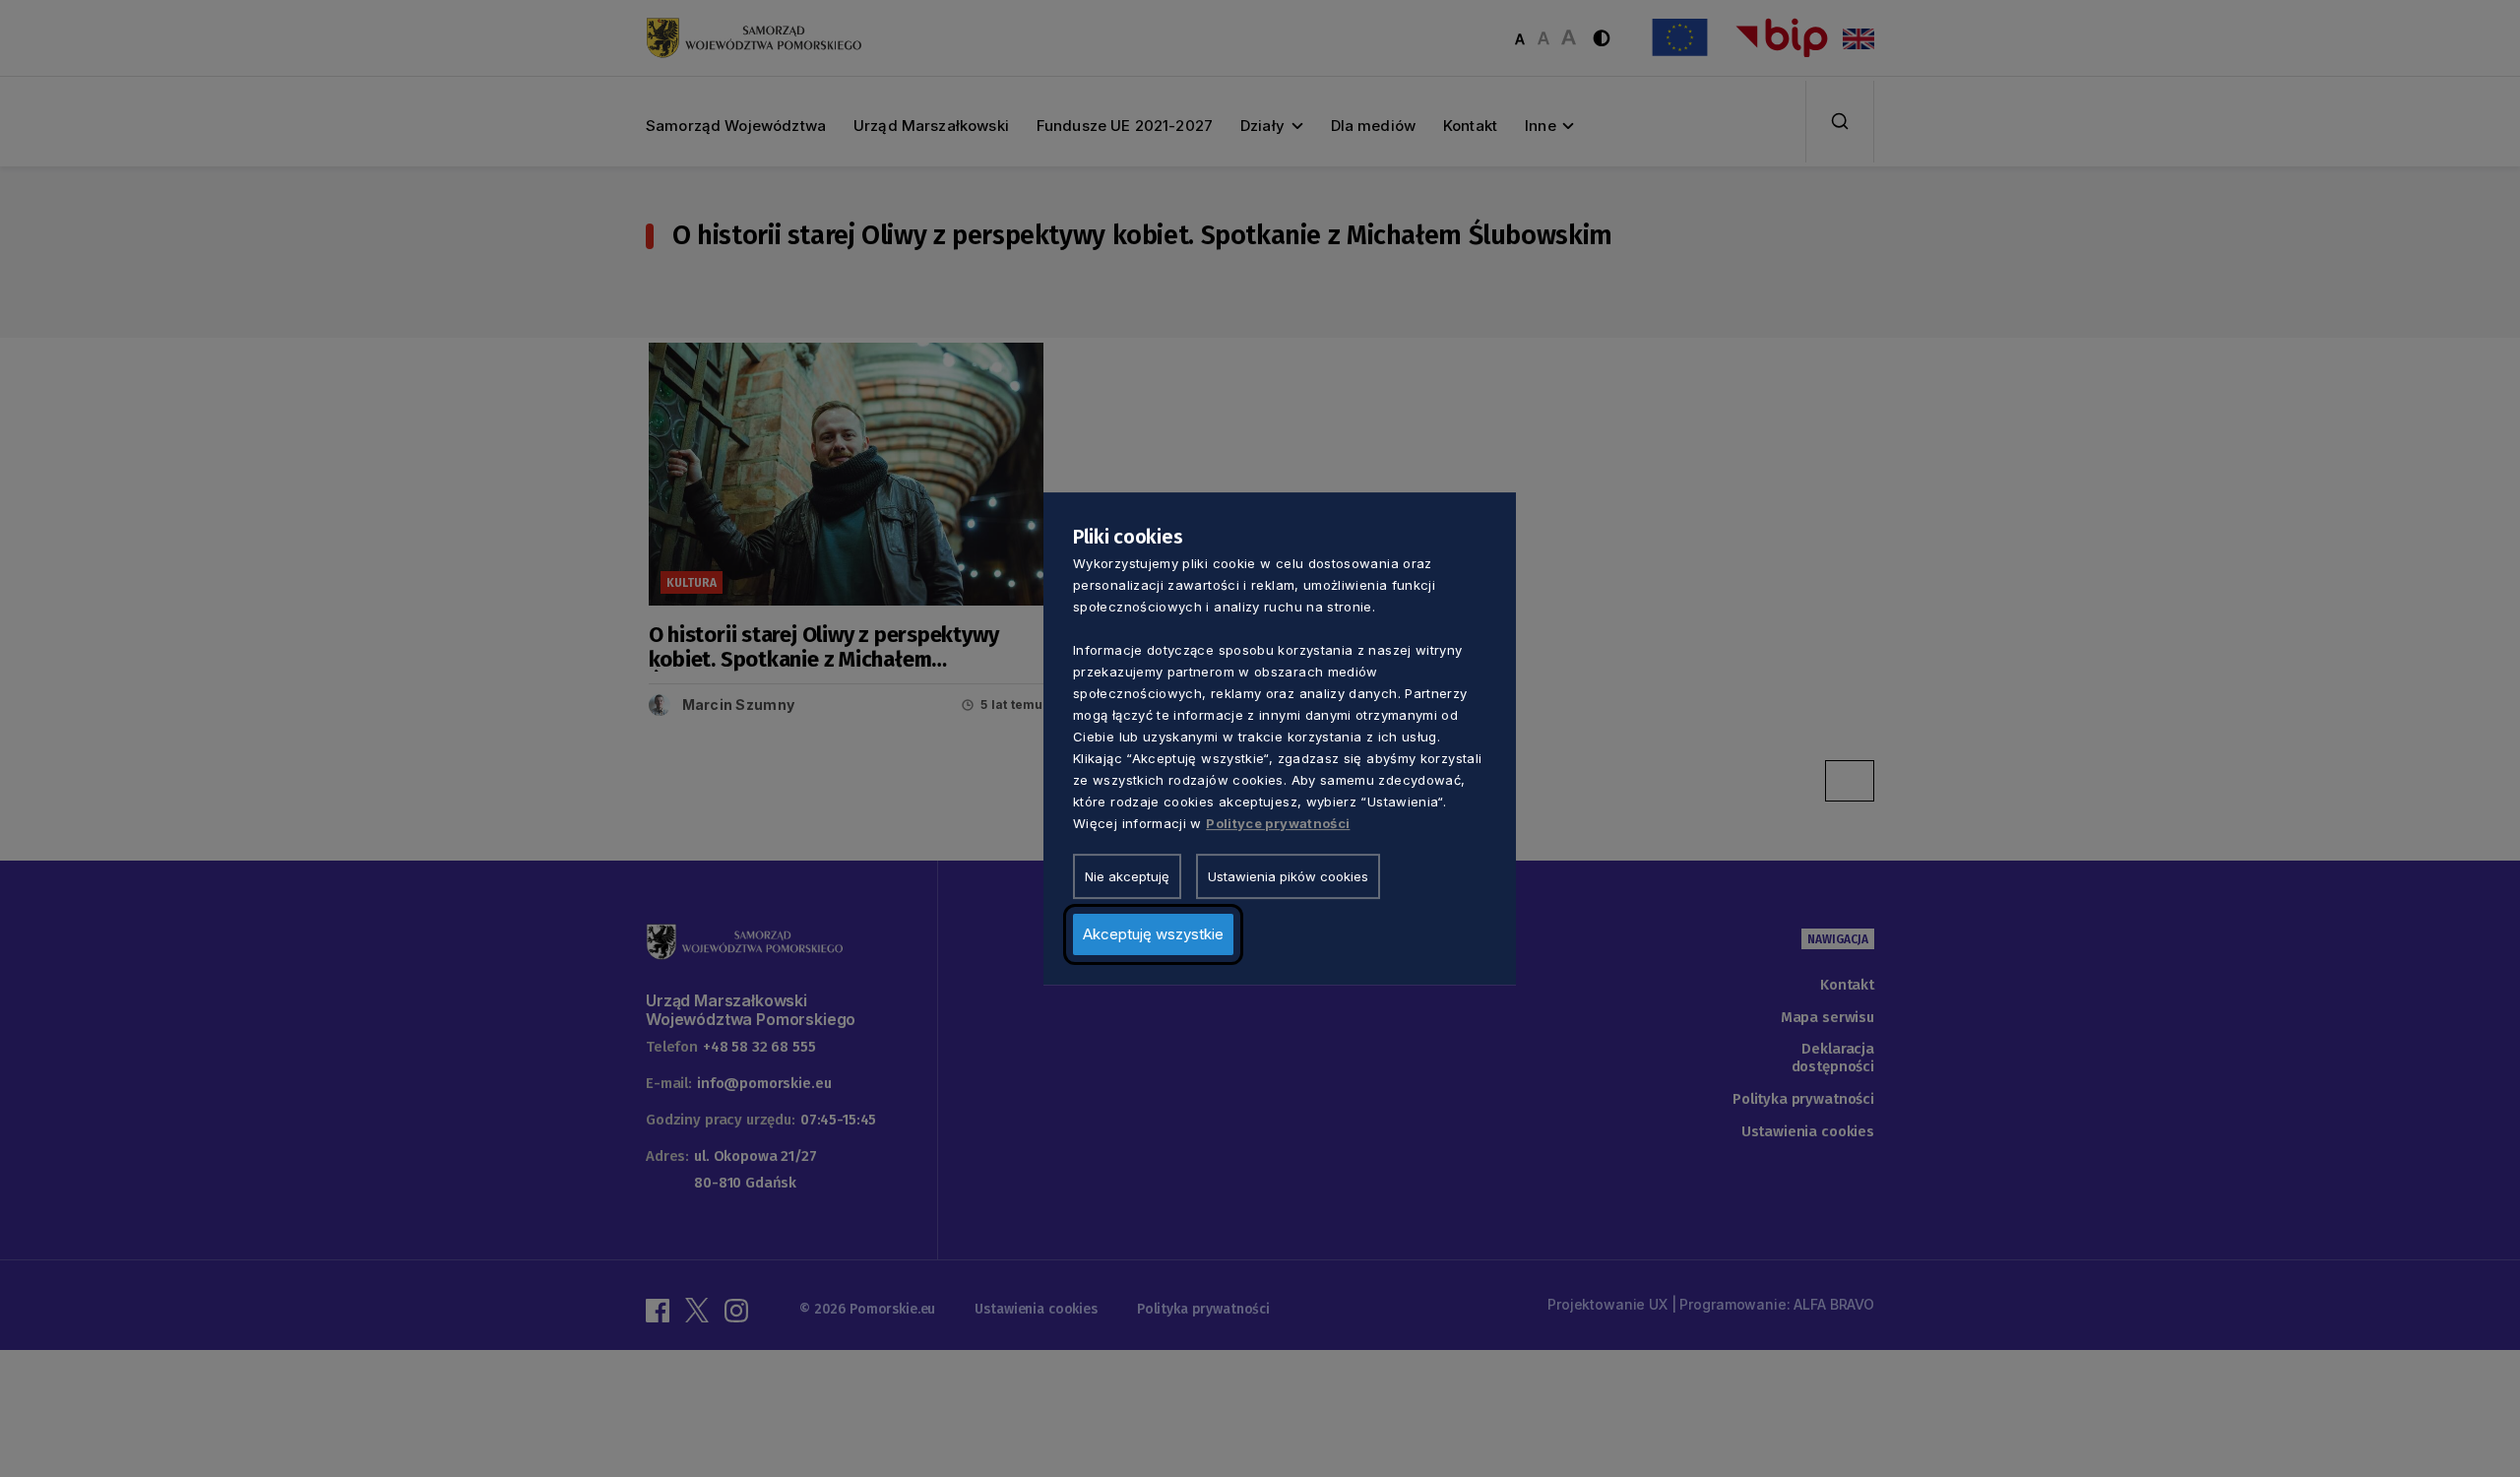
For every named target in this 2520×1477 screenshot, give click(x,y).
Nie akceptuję (1127, 876)
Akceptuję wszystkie (1153, 934)
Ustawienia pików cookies (1288, 876)
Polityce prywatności (1278, 823)
